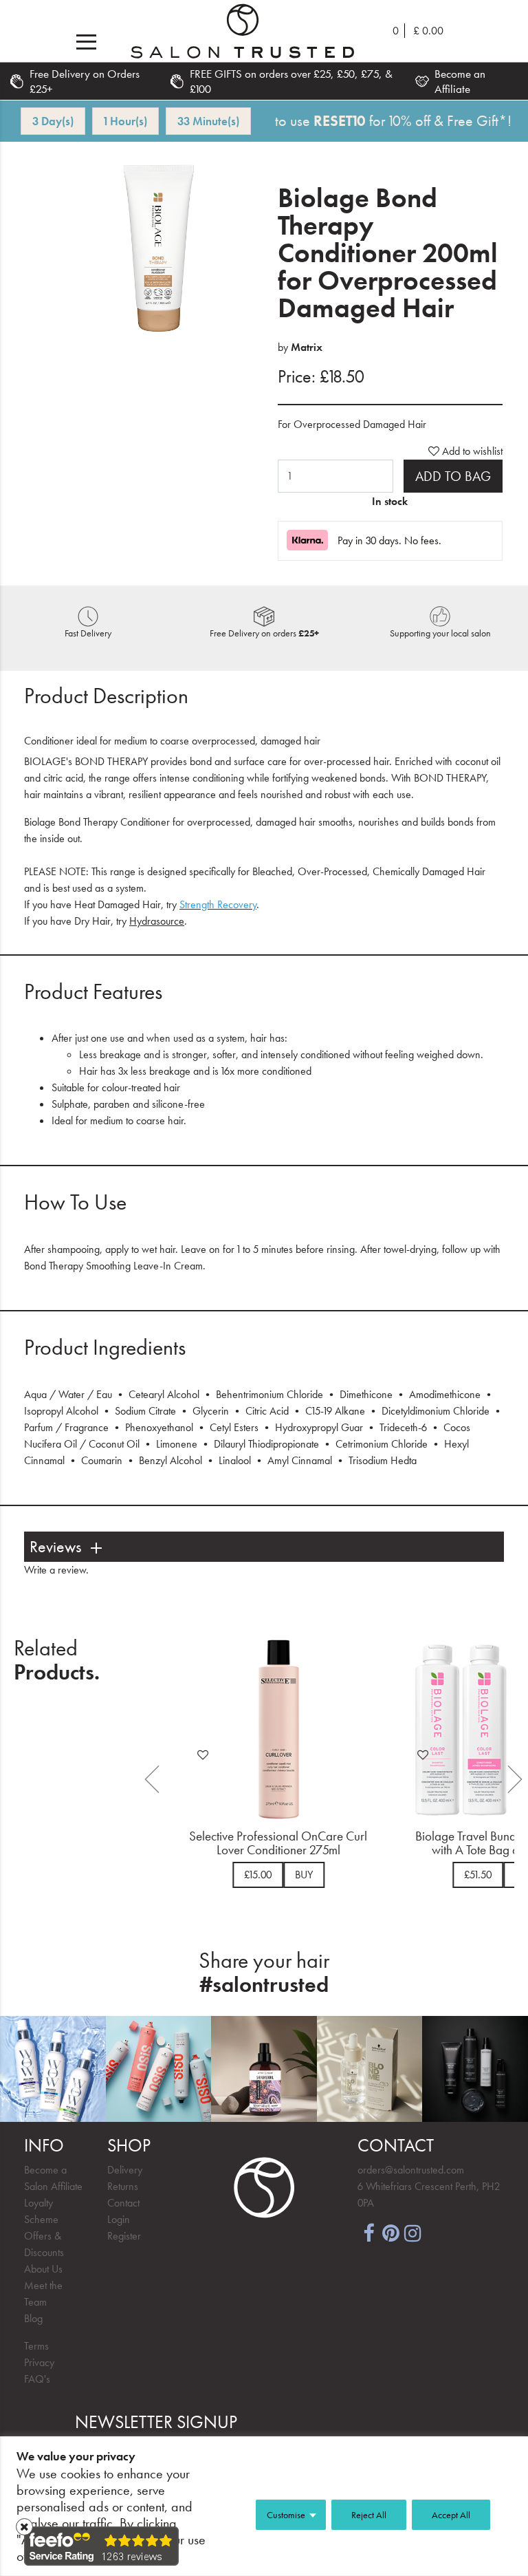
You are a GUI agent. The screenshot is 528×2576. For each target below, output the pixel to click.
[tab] (264, 1547)
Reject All (369, 2515)
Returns (123, 2186)
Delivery (125, 2170)
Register (124, 2236)
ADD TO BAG (453, 476)
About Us (43, 2269)
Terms (36, 2346)
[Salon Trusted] (242, 31)
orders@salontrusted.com (411, 2170)
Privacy (39, 2362)
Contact (123, 2203)
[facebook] (368, 2232)
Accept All (451, 2515)
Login (119, 2219)
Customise (286, 2515)
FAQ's (37, 2379)
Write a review (55, 1570)
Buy (300, 1875)
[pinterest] (390, 2232)
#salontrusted (264, 1985)
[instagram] (412, 2232)
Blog (33, 2318)
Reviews (55, 1547)
